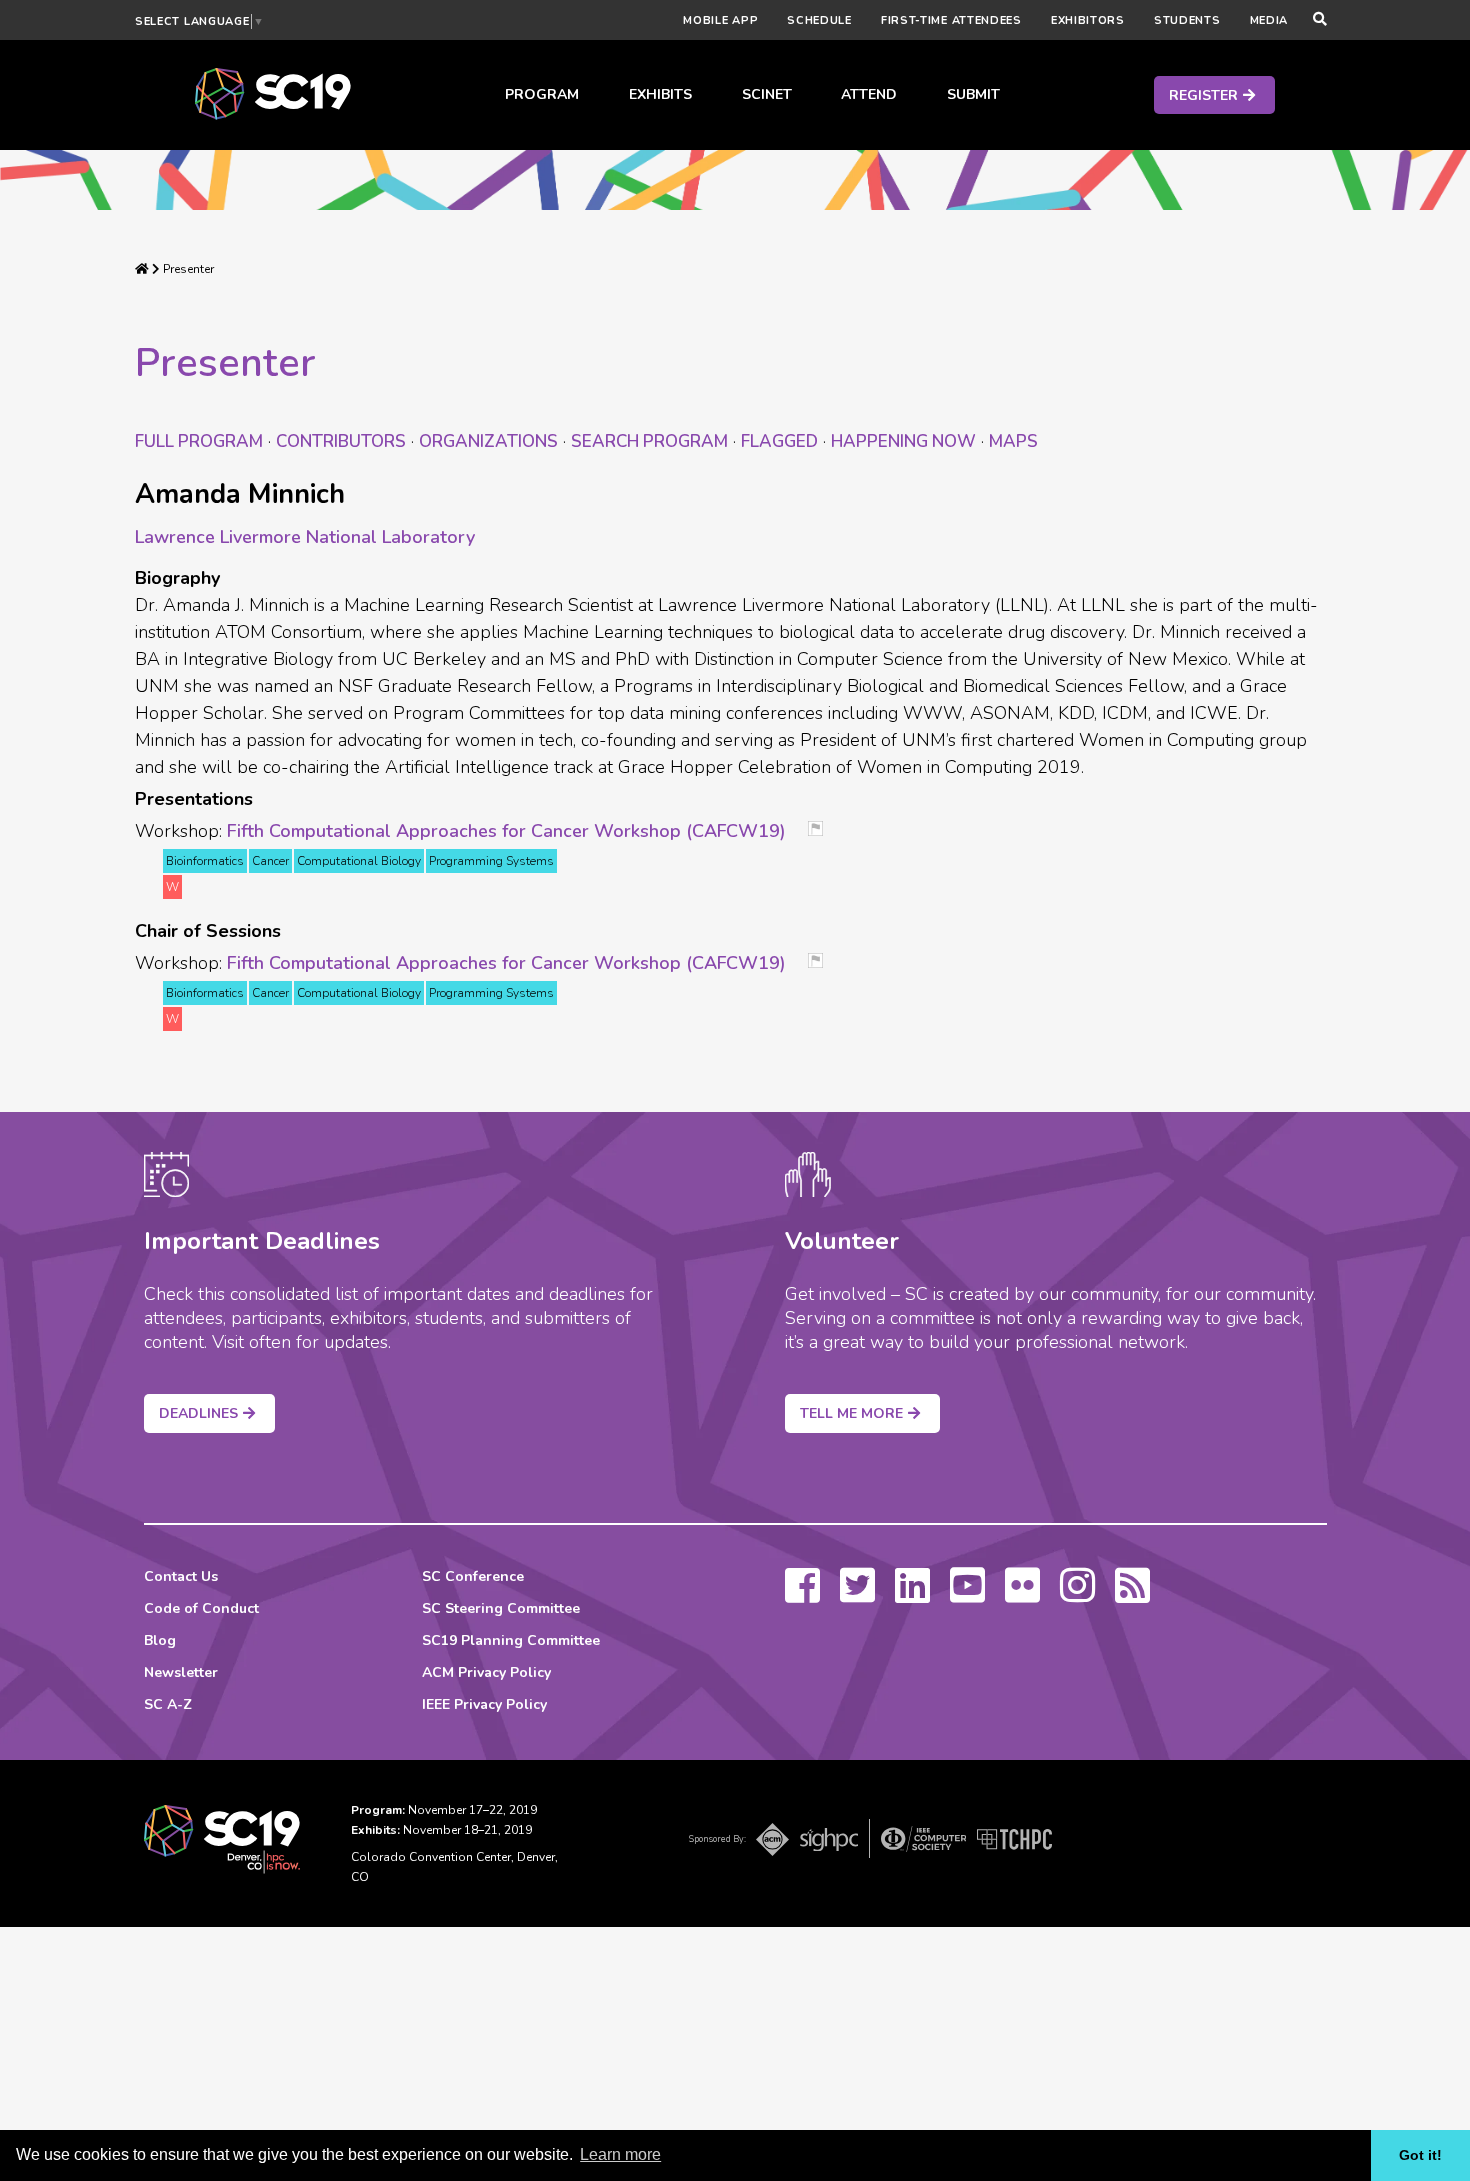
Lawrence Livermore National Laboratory (305, 537)
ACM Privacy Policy (486, 1672)
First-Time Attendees (951, 20)
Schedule (819, 20)
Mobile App (720, 20)
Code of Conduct (201, 1608)
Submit (973, 94)
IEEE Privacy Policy (484, 1704)
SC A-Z (168, 1704)
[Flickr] (1022, 1595)
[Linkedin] (912, 1595)
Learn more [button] (620, 2154)
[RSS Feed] (1132, 1595)
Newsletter (181, 1672)
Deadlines (198, 1413)
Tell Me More (851, 1413)
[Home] (142, 269)
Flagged (779, 441)
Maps (1013, 441)
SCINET (767, 94)
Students (1187, 20)
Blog (160, 1640)
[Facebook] (802, 1595)
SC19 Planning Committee (511, 1640)
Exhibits (660, 94)
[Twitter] (857, 1595)
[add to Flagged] (823, 830)
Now (903, 441)
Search (649, 441)
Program (542, 94)
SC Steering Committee (501, 1608)
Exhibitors (1088, 20)
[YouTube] (967, 1595)
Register (1203, 95)
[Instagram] (1077, 1595)
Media (1269, 20)
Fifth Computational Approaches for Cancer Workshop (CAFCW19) (506, 831)
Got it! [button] (1420, 2155)
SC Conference (473, 1576)
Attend (869, 94)
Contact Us (181, 1576)
